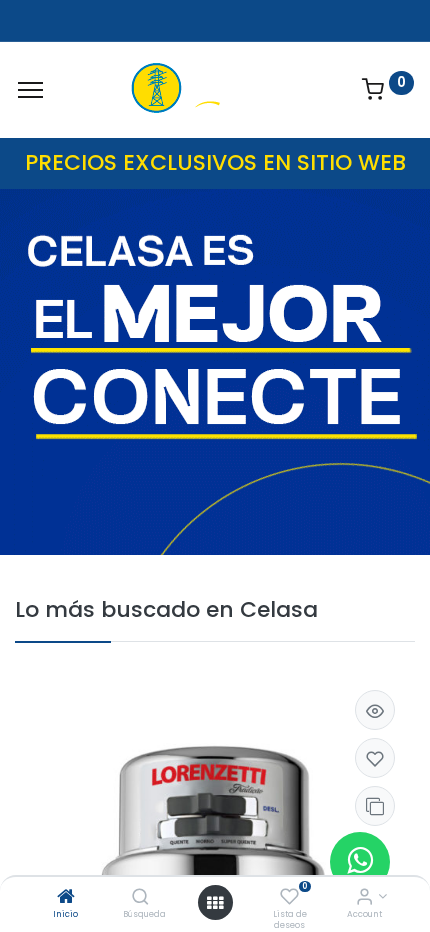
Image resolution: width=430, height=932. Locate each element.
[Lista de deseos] (289, 898)
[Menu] (30, 90)
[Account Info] (364, 898)
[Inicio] (66, 898)
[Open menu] (215, 903)
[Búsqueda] (140, 898)
